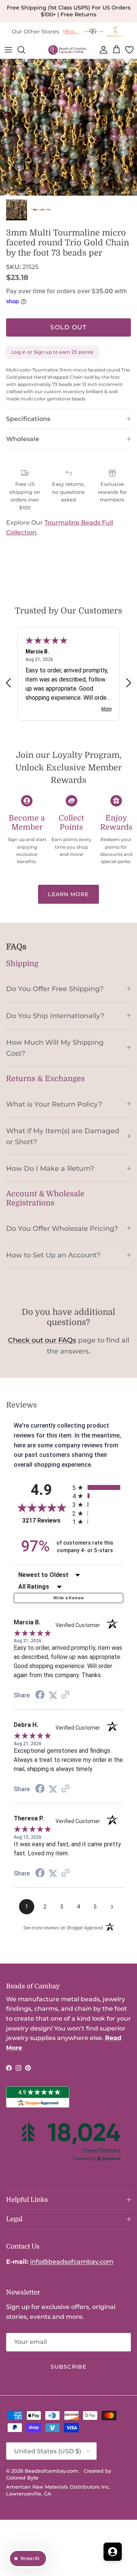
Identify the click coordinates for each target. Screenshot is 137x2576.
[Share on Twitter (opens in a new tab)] (53, 1695)
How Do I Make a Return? (50, 1168)
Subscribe (68, 2367)
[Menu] (8, 50)
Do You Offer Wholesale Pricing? (62, 1228)
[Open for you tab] (113, 2552)
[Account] (102, 50)
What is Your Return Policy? (54, 1104)
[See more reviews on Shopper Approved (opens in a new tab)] (65, 1695)
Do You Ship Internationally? (55, 1016)
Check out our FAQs (42, 1340)
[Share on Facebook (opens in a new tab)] (40, 1696)
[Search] (25, 50)
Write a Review (69, 1598)
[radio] (98, 1487)
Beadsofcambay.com (51, 2471)
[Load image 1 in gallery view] (68, 127)
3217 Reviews (45, 1520)
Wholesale (23, 439)
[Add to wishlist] (6, 65)
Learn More (68, 894)
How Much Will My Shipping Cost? (55, 1048)
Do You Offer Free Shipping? (55, 989)
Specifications (28, 419)
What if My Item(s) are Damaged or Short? (63, 1136)
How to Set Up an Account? (53, 1255)
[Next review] (129, 682)
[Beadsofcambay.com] (67, 50)
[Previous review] (8, 682)
